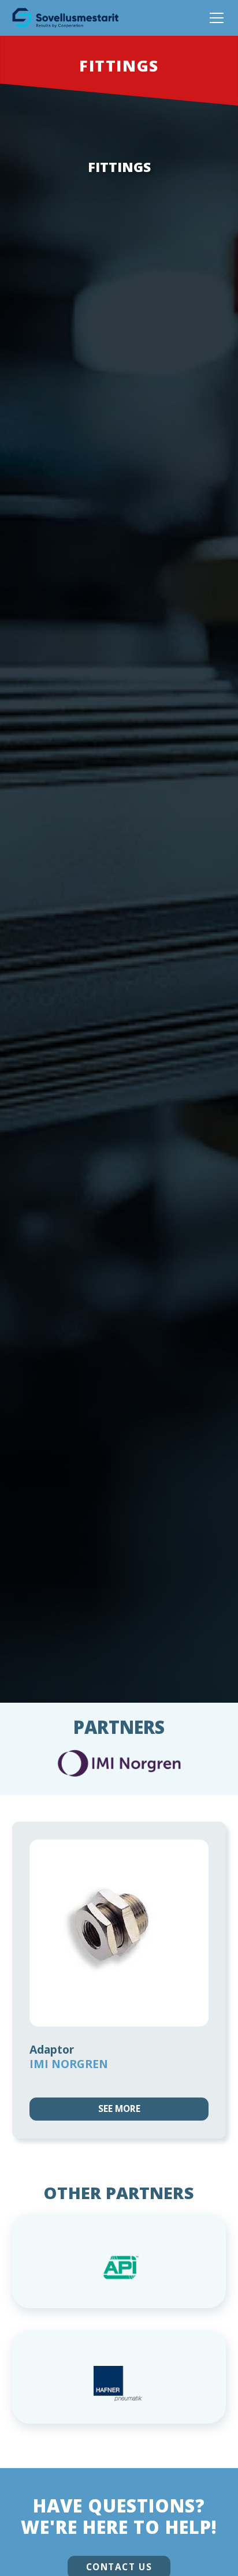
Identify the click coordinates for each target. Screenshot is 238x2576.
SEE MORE (119, 2109)
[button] (214, 18)
